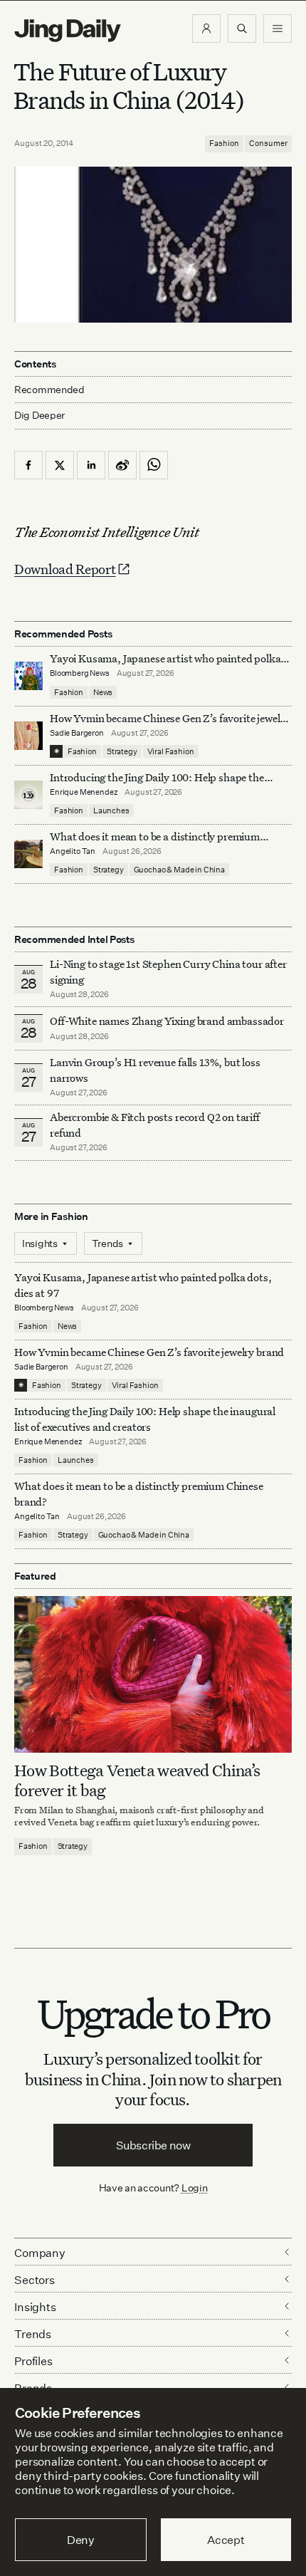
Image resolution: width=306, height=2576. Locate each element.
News (103, 692)
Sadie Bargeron (77, 733)
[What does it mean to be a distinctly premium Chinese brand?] (28, 854)
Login (195, 2187)
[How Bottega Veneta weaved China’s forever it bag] (153, 1674)
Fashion (224, 143)
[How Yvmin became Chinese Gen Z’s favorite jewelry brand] (28, 736)
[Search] (242, 28)
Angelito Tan (73, 851)
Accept (226, 2540)
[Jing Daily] (68, 31)
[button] (206, 28)
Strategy (122, 751)
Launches (111, 810)
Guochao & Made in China (179, 870)
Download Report (65, 569)
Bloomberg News (80, 673)
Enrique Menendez (84, 792)
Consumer (268, 143)
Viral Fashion (171, 751)
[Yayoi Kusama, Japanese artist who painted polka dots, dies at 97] (28, 676)
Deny (81, 2540)
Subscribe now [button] (153, 2145)
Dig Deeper (39, 415)
